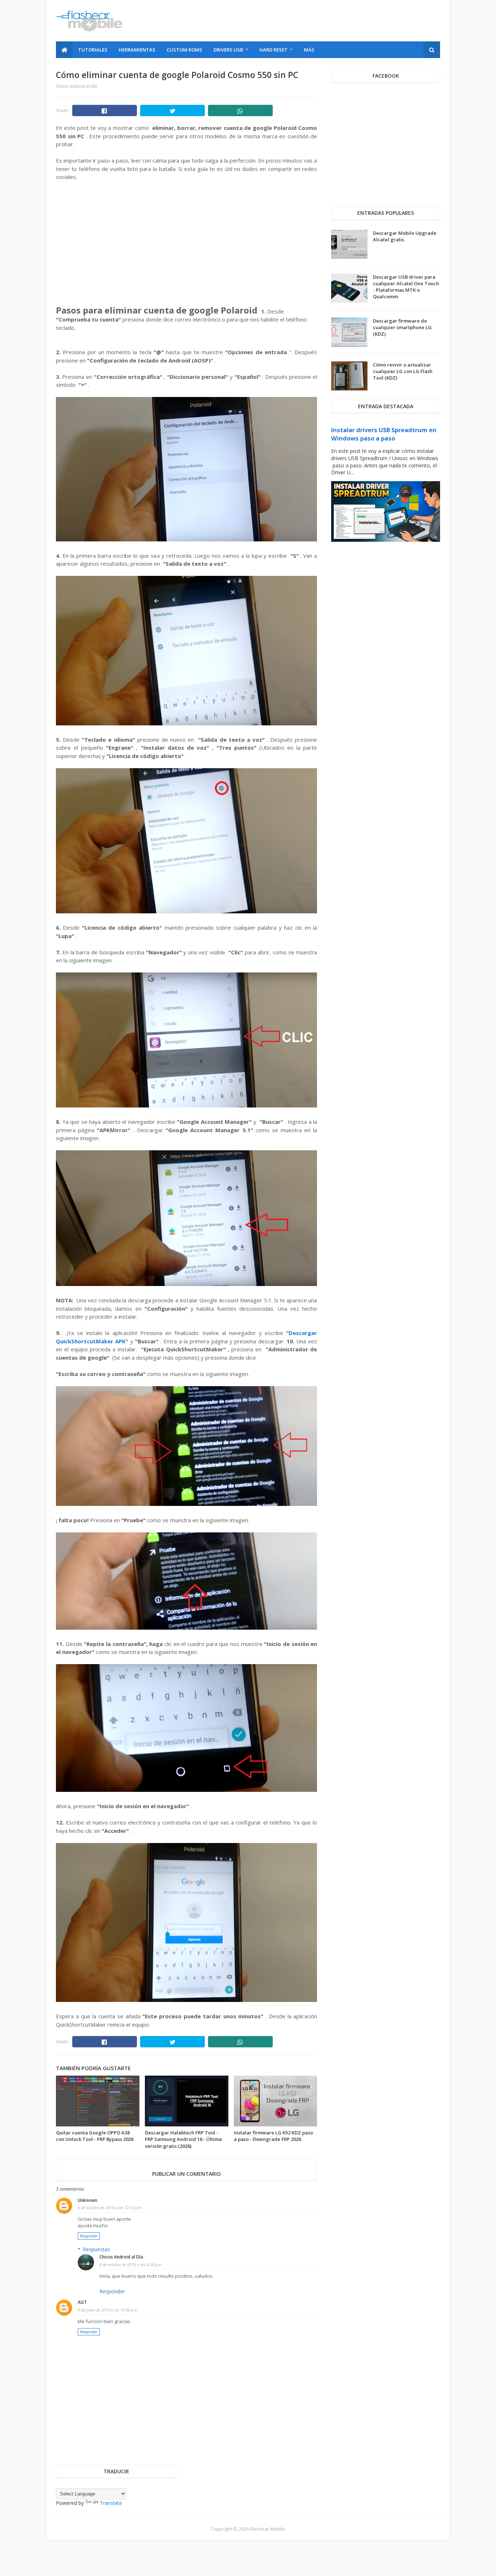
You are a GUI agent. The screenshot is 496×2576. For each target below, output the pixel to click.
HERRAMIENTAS (137, 50)
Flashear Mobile (267, 2529)
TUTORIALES (93, 50)
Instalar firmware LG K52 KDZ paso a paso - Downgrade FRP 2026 (273, 2136)
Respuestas (96, 2249)
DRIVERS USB (228, 50)
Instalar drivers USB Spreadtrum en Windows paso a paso (384, 434)
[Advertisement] (308, 21)
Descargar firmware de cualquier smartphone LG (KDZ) (402, 327)
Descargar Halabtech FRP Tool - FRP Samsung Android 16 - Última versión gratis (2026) (183, 2139)
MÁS (309, 50)
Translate (111, 2503)
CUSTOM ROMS (184, 50)
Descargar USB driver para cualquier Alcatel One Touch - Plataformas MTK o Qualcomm (406, 287)
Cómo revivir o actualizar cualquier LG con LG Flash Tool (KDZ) (403, 371)
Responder (89, 2236)
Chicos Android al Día (121, 2257)
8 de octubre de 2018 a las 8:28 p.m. (131, 2264)
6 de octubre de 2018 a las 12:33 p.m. (110, 2208)
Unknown (88, 2200)
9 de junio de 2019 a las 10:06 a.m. (108, 2310)
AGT (82, 2302)
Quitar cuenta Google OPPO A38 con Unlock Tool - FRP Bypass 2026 (95, 2136)
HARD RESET (273, 50)
